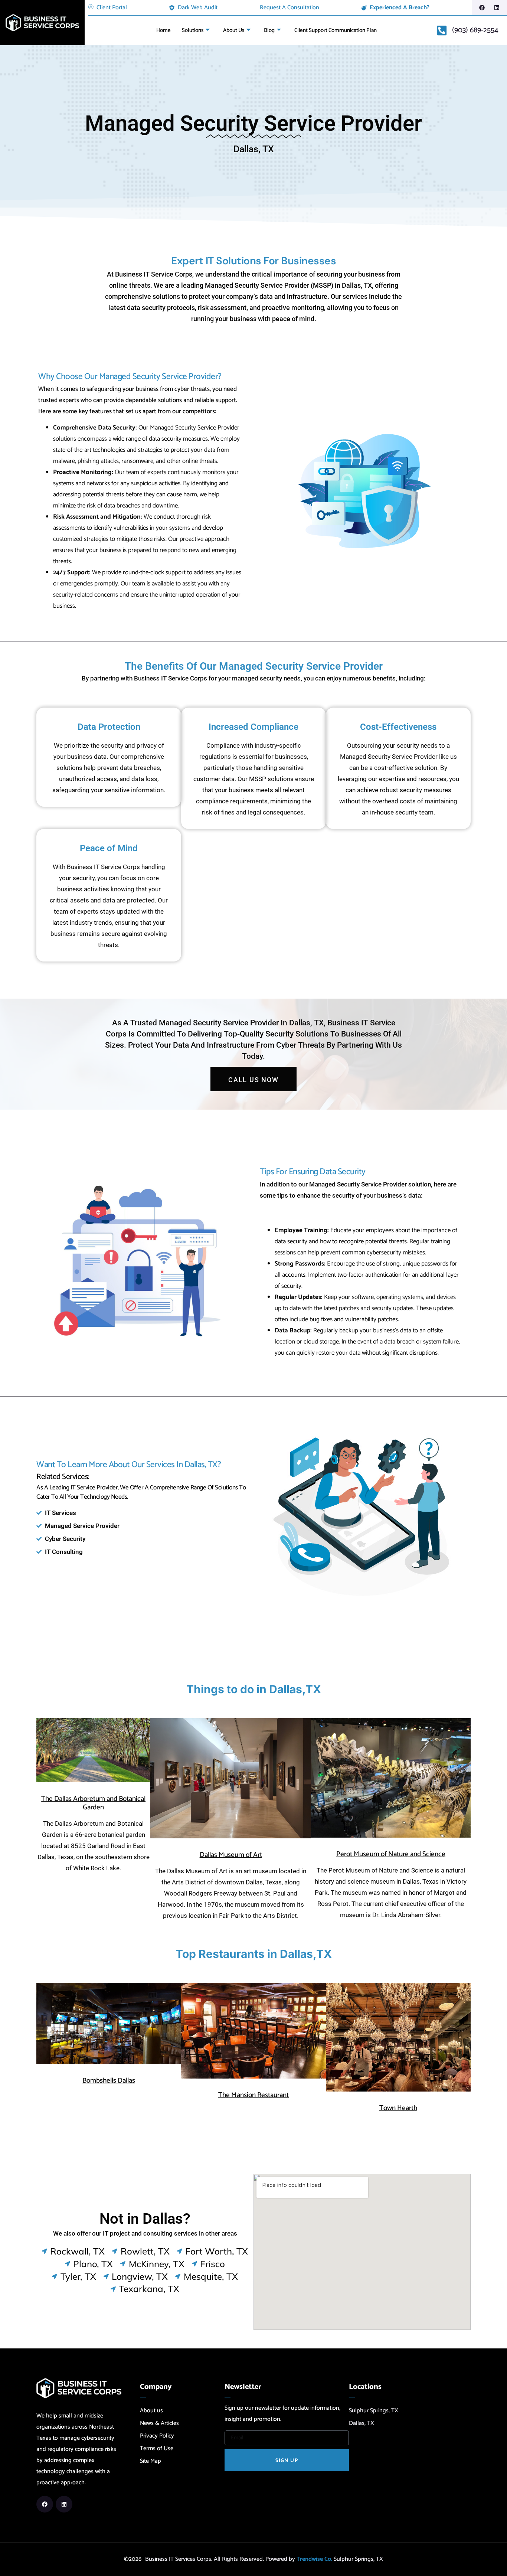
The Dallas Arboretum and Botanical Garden (93, 1803)
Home (163, 30)
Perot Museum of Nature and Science (391, 1854)
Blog (269, 30)
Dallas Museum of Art (231, 1855)
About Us (234, 30)
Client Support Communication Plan (336, 30)
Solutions (193, 30)
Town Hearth (398, 2108)
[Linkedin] (497, 8)
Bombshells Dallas (109, 2081)
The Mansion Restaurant (253, 2095)
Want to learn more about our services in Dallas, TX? (129, 1465)
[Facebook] (482, 8)
